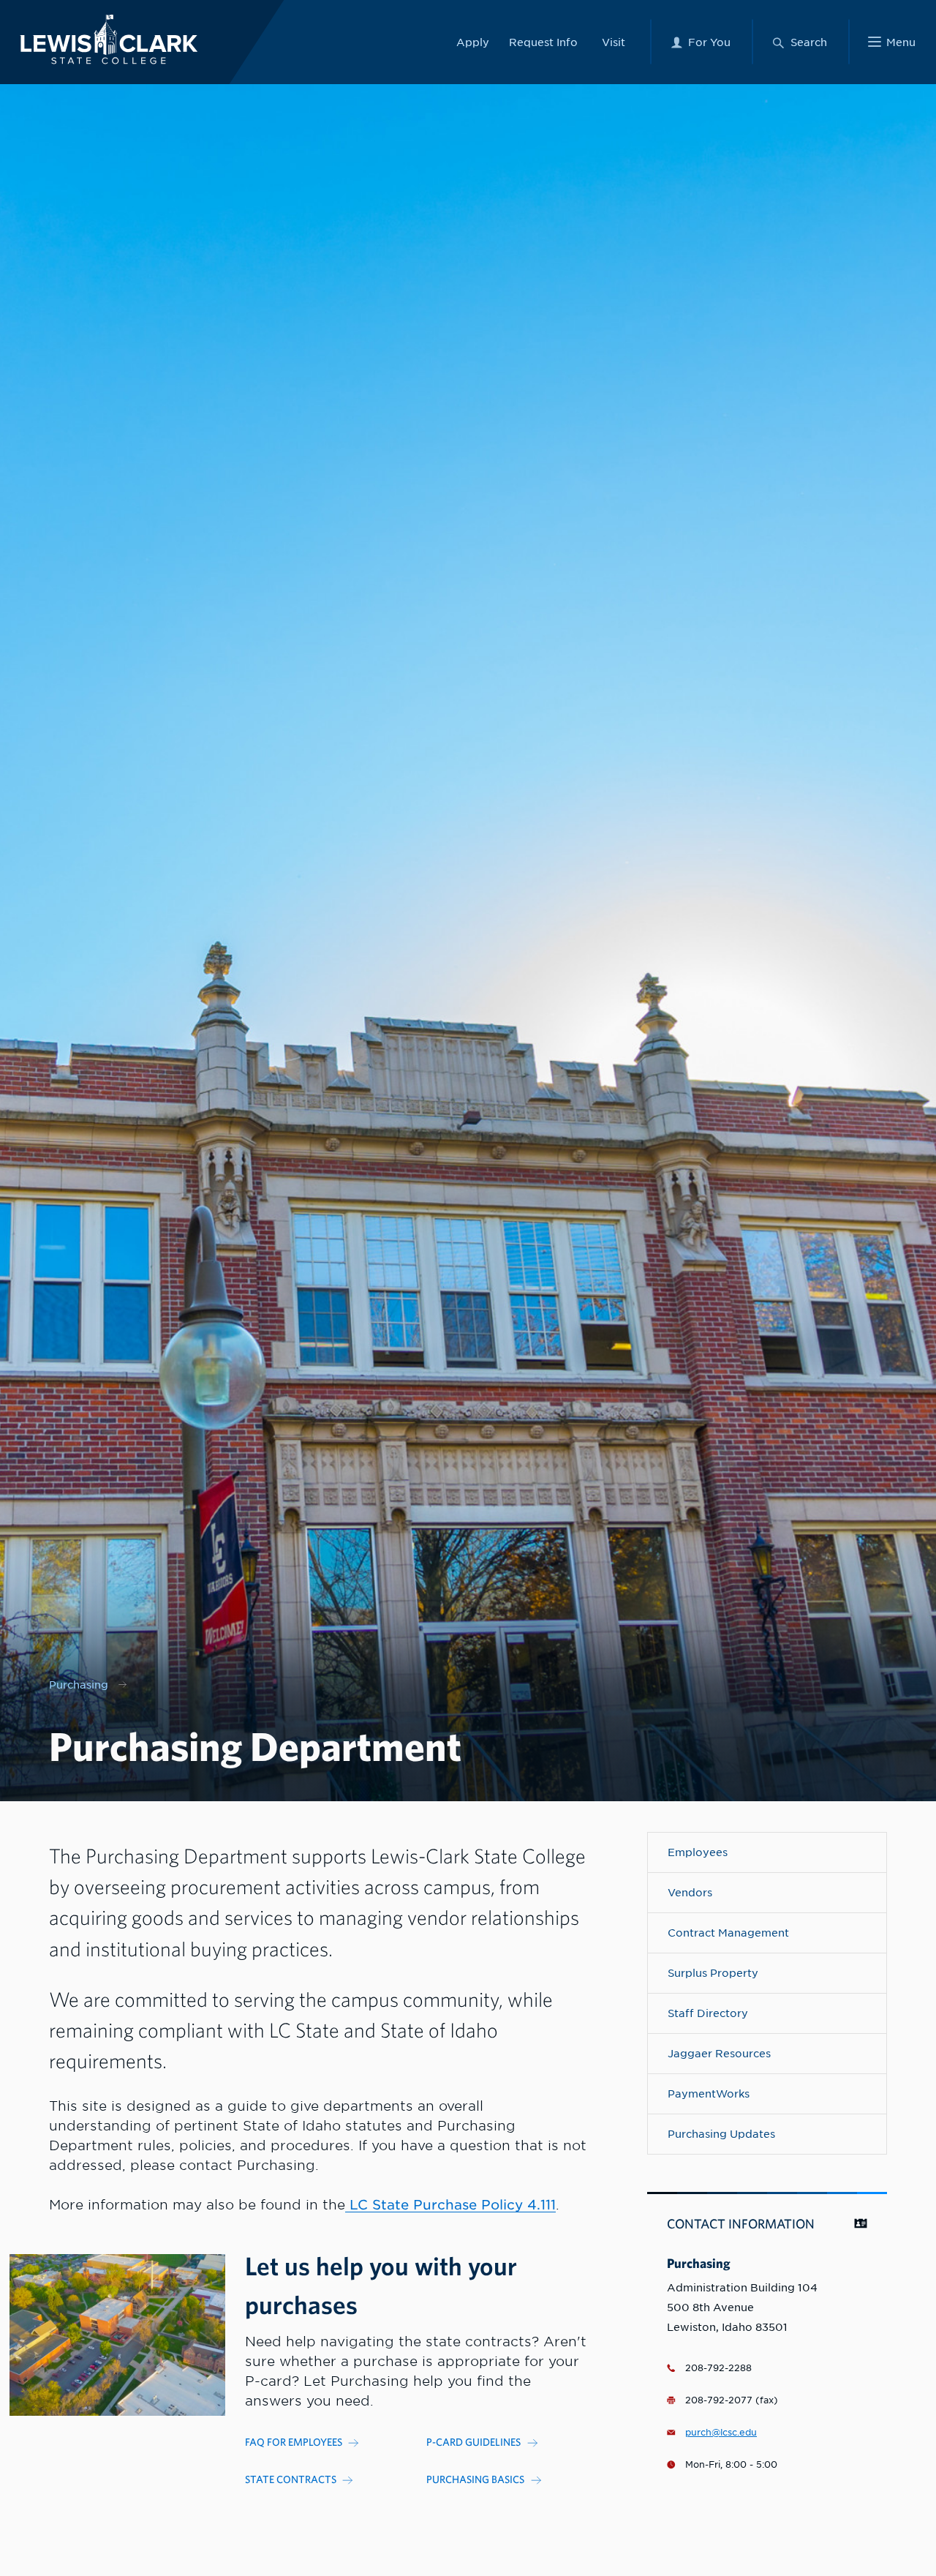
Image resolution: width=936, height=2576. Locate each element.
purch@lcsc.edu (721, 2433)
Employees (698, 1852)
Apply (473, 42)
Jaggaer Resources (719, 2053)
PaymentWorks (709, 2094)
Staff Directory (708, 2013)
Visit (614, 42)
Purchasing (79, 1685)
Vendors (690, 1892)
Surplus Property (713, 1973)
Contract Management (728, 1933)
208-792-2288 (718, 2368)
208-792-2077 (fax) (732, 2400)
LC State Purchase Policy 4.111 (450, 2205)
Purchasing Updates (721, 2134)
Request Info (543, 42)
